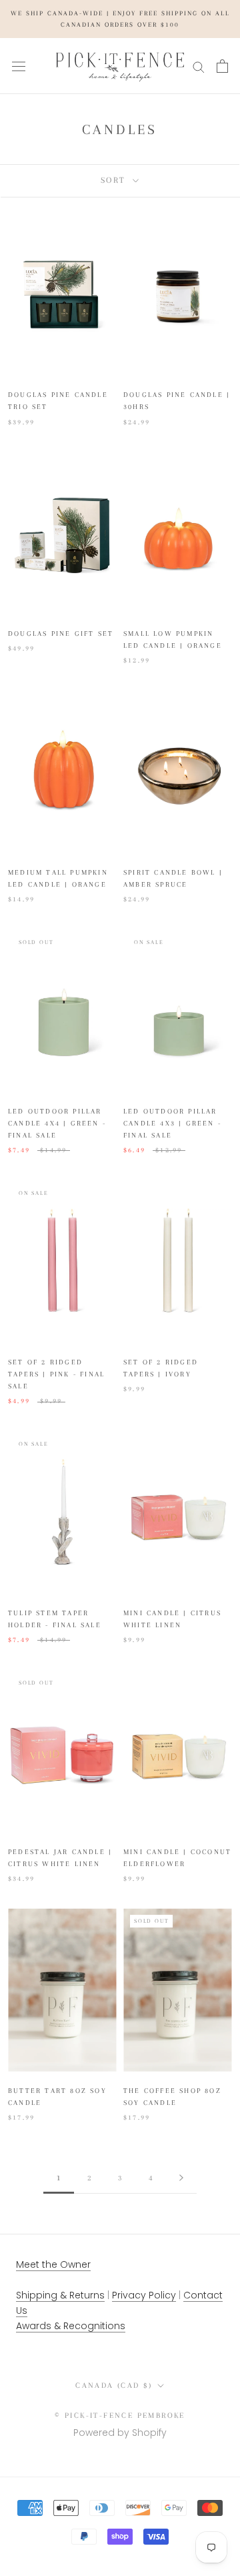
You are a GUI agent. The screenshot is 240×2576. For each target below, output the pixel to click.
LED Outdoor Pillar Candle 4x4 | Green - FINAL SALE (57, 1123)
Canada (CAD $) (114, 2386)
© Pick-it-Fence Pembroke (120, 2416)
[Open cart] (222, 66)
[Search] (199, 66)
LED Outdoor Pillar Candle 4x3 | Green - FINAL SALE (172, 1123)
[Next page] (181, 2179)
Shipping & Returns (60, 2295)
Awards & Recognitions (71, 2326)
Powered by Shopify (120, 2433)
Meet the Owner (53, 2264)
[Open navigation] (19, 66)
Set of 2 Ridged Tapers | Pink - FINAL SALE (56, 1374)
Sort (115, 180)
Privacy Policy (144, 2295)
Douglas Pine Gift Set (61, 633)
